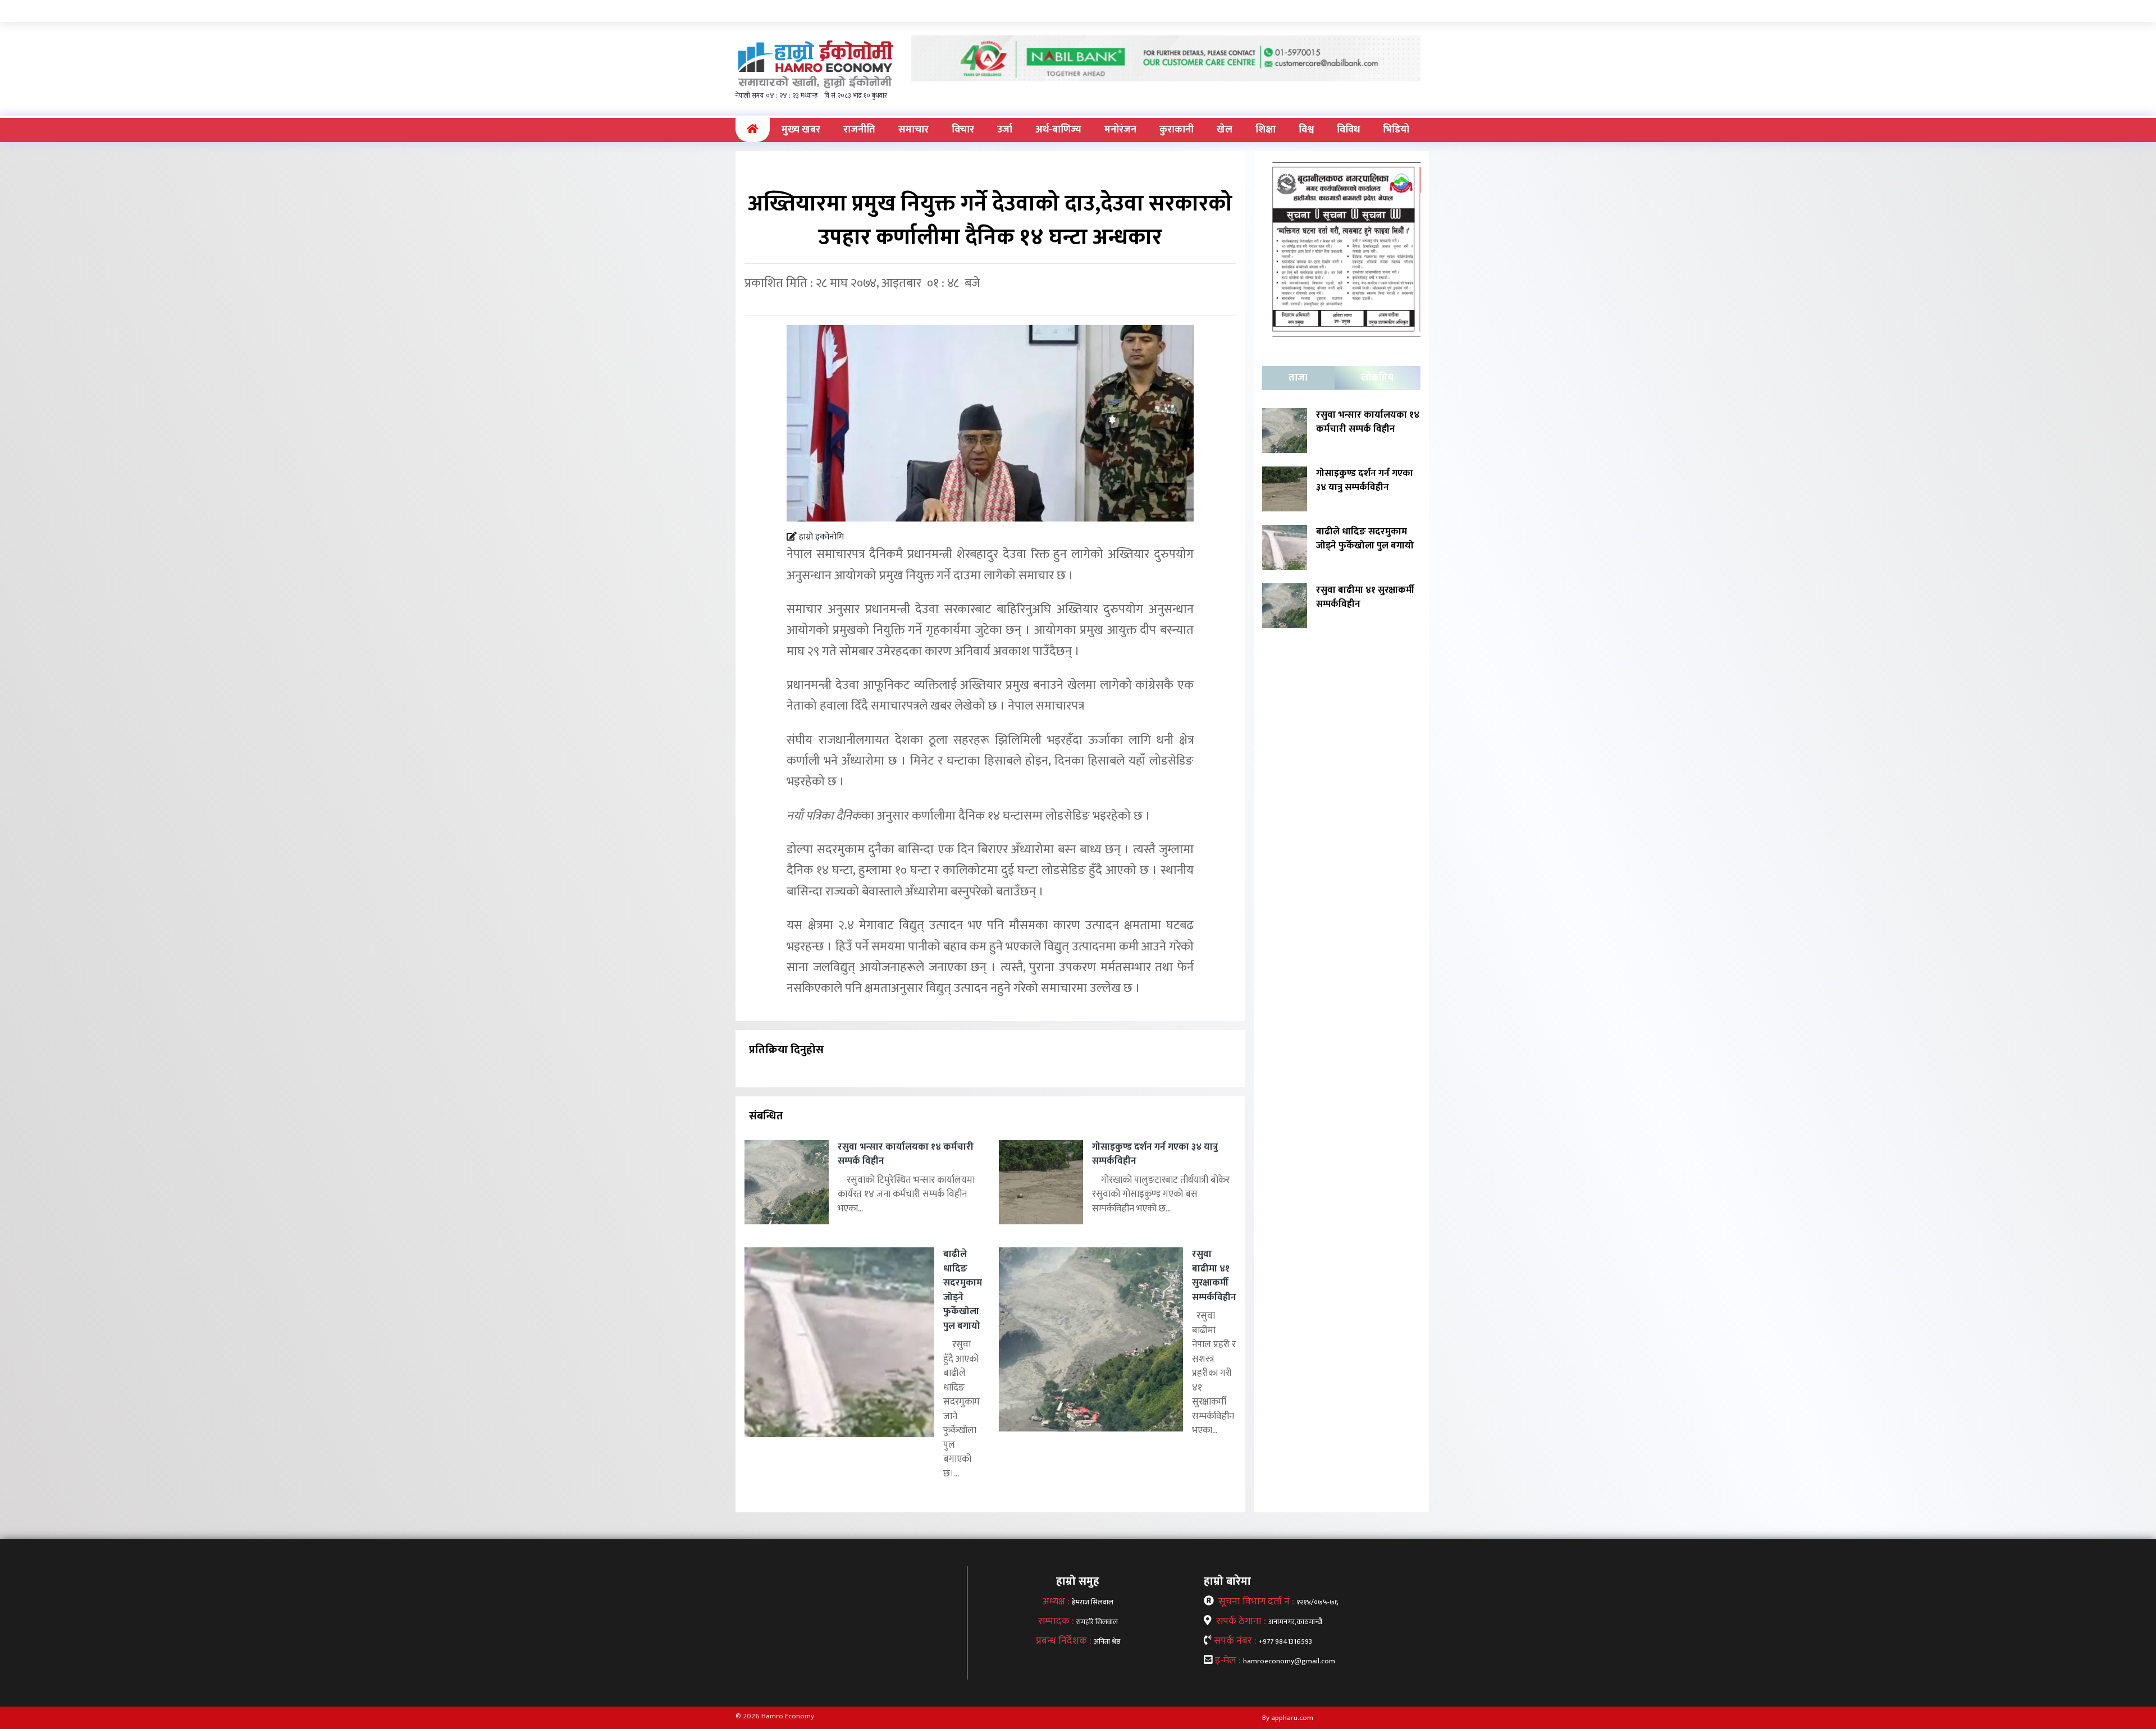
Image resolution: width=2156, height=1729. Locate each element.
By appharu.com (1288, 1718)
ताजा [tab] (1298, 378)
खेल (1225, 130)
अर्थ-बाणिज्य (1058, 130)
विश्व (1306, 130)
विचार (963, 130)
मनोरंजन (1120, 130)
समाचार (913, 130)
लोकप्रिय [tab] (1377, 378)
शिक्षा (1266, 130)
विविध (1348, 130)
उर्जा (1005, 130)
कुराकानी (1177, 130)
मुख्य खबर (801, 130)
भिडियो (1396, 130)
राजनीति (859, 130)
